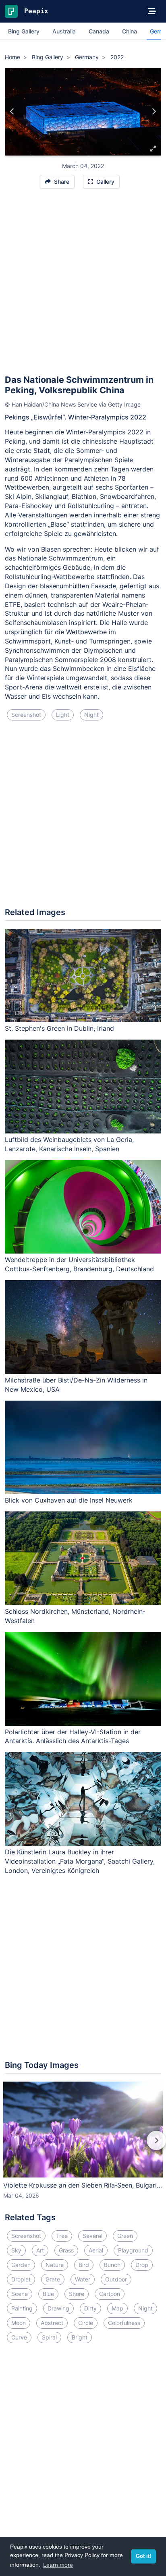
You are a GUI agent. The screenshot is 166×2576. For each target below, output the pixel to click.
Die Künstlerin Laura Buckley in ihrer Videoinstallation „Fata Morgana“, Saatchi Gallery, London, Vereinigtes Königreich (80, 1861)
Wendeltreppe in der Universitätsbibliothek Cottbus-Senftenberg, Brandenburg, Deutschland (79, 1264)
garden (21, 2265)
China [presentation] (130, 31)
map (117, 2308)
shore (77, 2294)
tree (62, 2236)
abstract (52, 2323)
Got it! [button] (143, 2556)
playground (133, 2250)
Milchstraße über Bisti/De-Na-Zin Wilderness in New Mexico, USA (76, 1385)
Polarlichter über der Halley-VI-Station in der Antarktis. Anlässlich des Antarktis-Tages (73, 1736)
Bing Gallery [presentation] (24, 31)
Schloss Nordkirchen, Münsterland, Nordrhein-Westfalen (75, 1616)
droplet (21, 2279)
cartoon (110, 2294)
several (92, 2236)
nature (55, 2265)
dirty (90, 2308)
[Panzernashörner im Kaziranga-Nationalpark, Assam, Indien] (12, 112)
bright (80, 2337)
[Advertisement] (83, 285)
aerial (96, 2250)
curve (19, 2337)
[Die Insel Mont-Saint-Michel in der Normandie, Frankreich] (154, 112)
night (91, 715)
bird (84, 2265)
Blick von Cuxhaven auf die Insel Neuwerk (69, 1500)
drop (142, 2265)
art (40, 2250)
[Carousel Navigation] (83, 2146)
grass (66, 2250)
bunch (112, 2265)
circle (86, 2323)
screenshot (26, 715)
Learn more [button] (58, 2565)
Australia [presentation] (64, 31)
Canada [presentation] (99, 31)
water (83, 2279)
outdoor (116, 2279)
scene (20, 2294)
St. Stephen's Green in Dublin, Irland (59, 1028)
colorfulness (124, 2323)
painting (22, 2308)
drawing (58, 2308)
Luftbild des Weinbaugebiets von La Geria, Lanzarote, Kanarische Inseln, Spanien (69, 1144)
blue (48, 2294)
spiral (49, 2337)
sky (16, 2250)
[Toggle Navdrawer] (152, 11)
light (63, 715)
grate (53, 2279)
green (125, 2236)
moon (19, 2323)
